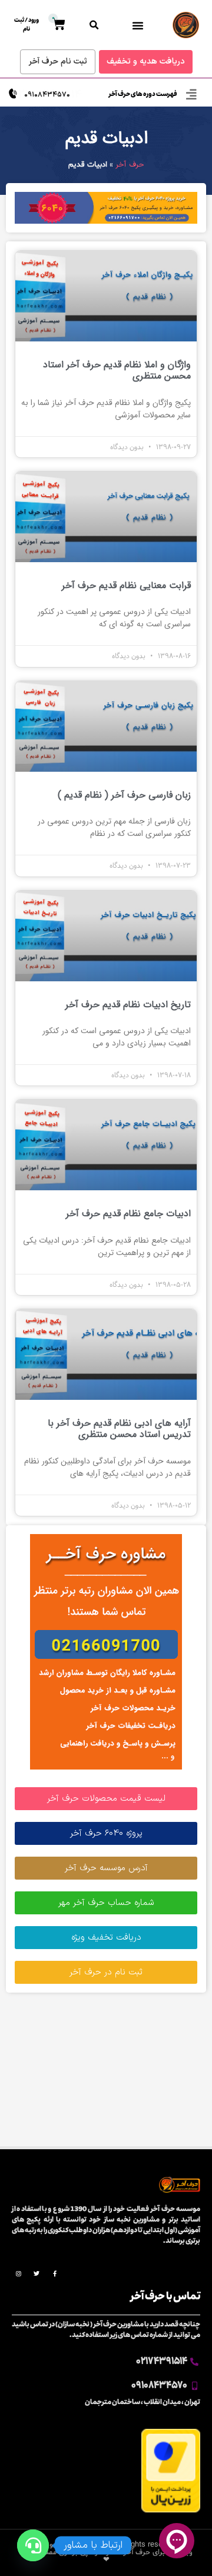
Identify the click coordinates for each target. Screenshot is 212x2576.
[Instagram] (18, 2273)
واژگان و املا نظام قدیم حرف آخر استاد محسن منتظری (117, 370)
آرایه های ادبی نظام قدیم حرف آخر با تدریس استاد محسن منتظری (119, 1429)
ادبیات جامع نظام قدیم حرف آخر (128, 1214)
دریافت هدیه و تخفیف (146, 62)
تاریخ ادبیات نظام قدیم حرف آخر (128, 1005)
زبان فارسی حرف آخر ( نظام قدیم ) (124, 795)
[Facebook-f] (55, 2273)
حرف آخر (130, 165)
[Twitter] (37, 2273)
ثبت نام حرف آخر (58, 62)
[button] (138, 25)
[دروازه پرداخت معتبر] (171, 2510)
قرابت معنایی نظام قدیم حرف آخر (126, 585)
